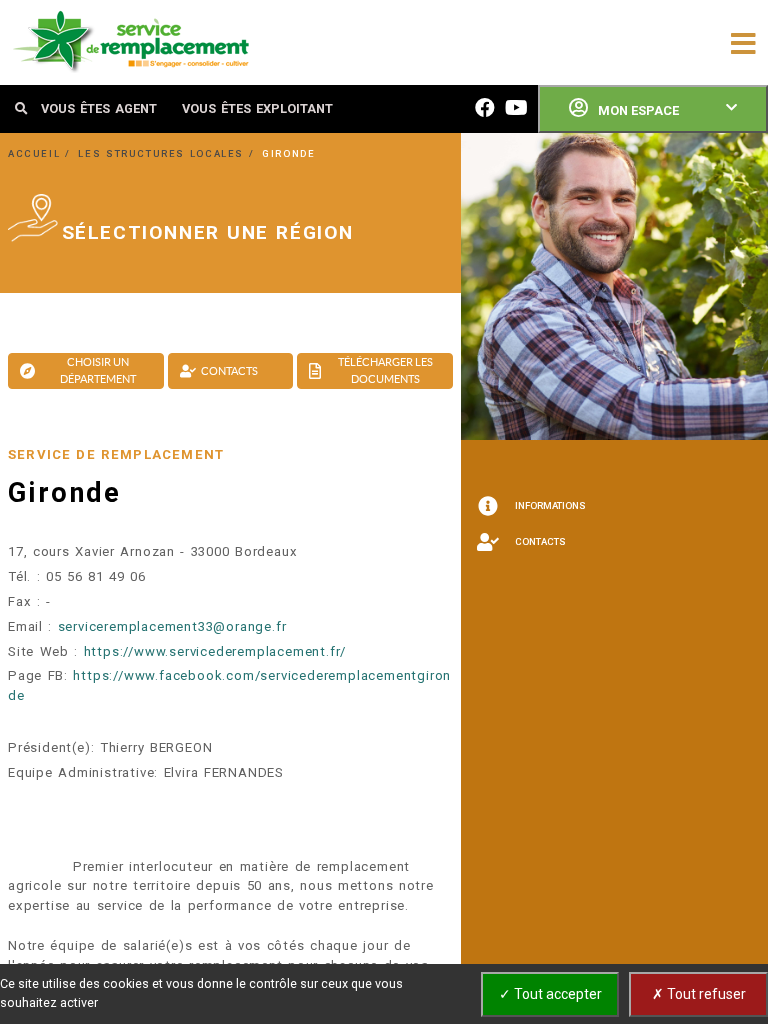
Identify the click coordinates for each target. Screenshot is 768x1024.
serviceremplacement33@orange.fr (172, 626)
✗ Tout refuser (699, 994)
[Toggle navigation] (743, 42)
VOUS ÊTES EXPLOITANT (257, 108)
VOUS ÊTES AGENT (99, 108)
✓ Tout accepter (550, 994)
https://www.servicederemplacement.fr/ (215, 651)
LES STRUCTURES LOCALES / (168, 153)
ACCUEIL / (41, 153)
